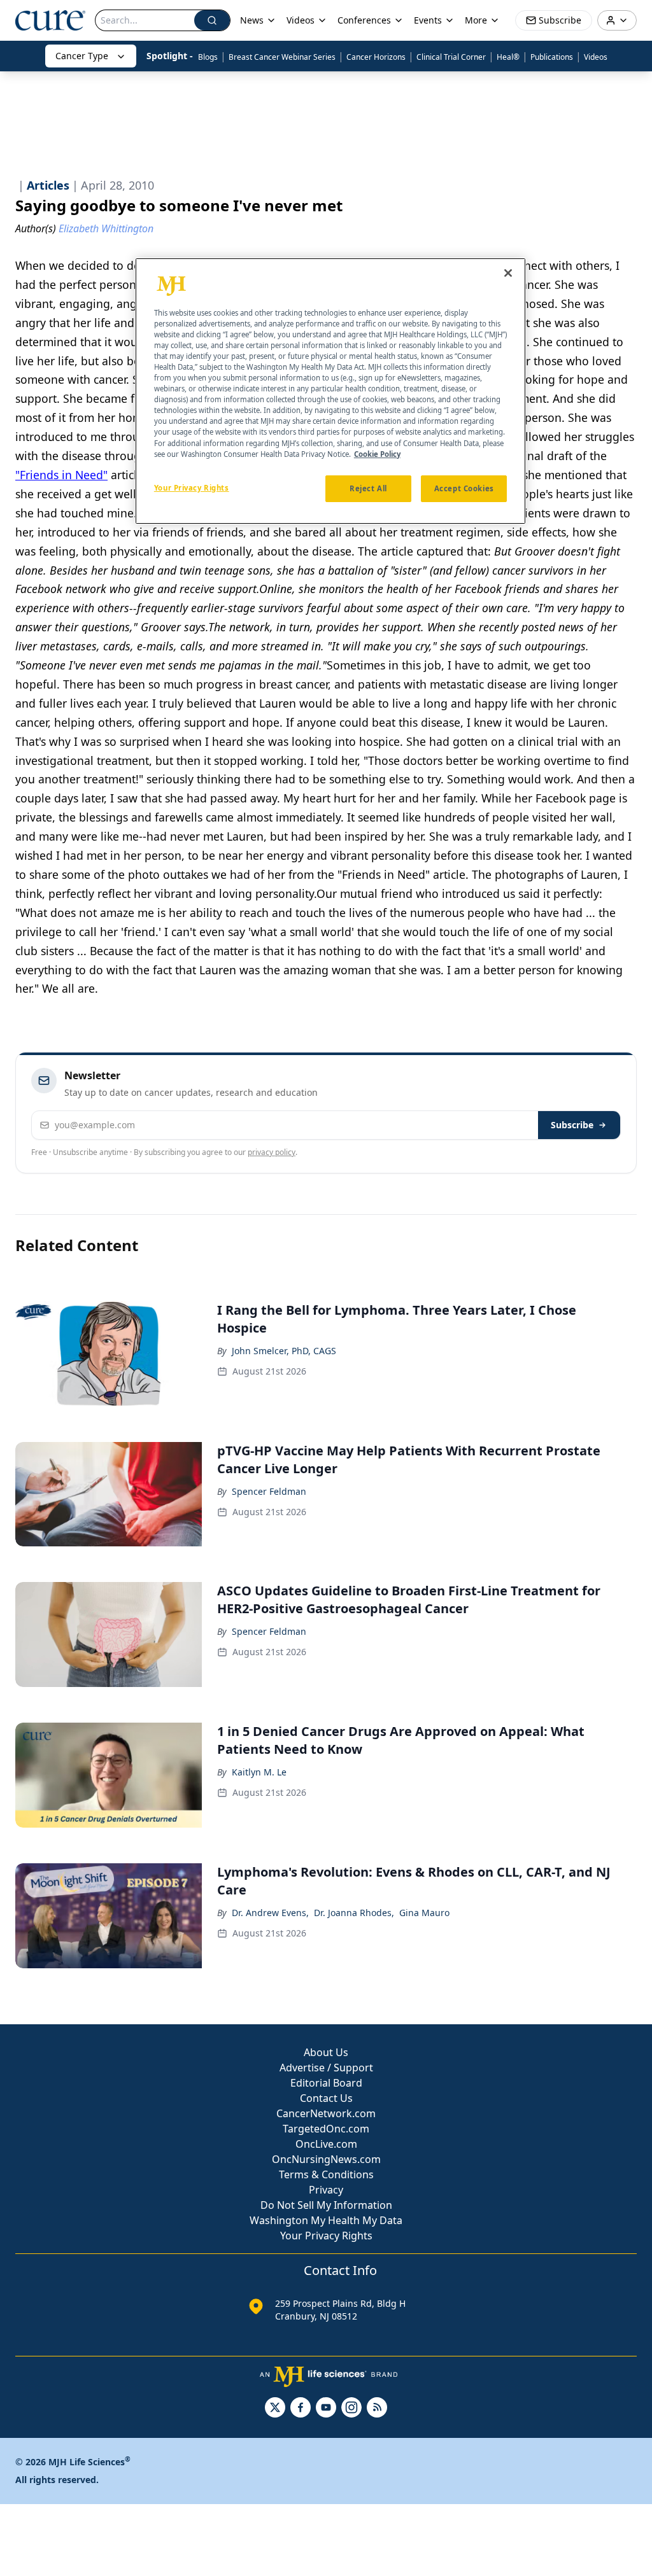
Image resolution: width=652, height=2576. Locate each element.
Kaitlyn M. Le (259, 1772)
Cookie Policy (377, 454)
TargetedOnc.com (326, 2129)
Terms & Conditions (326, 2174)
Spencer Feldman (269, 1491)
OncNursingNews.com (326, 2159)
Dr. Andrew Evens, (270, 1913)
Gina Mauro (424, 1913)
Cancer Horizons (376, 57)
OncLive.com (326, 2144)
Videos (596, 57)
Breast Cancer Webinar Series (282, 57)
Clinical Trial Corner (451, 57)
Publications (552, 57)
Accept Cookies (464, 488)
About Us (326, 2052)
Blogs (208, 57)
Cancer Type (82, 56)
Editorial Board (326, 2083)
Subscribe (572, 1125)
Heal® (508, 57)
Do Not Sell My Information (326, 2205)
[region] (330, 391)
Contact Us (326, 2098)
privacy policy (272, 1152)
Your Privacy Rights (326, 2236)
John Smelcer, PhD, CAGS (284, 1351)
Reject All (368, 488)
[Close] (508, 273)
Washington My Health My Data (326, 2220)
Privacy (326, 2190)
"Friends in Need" (61, 475)
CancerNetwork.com (326, 2113)
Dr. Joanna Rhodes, (354, 1913)
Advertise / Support (326, 2068)
